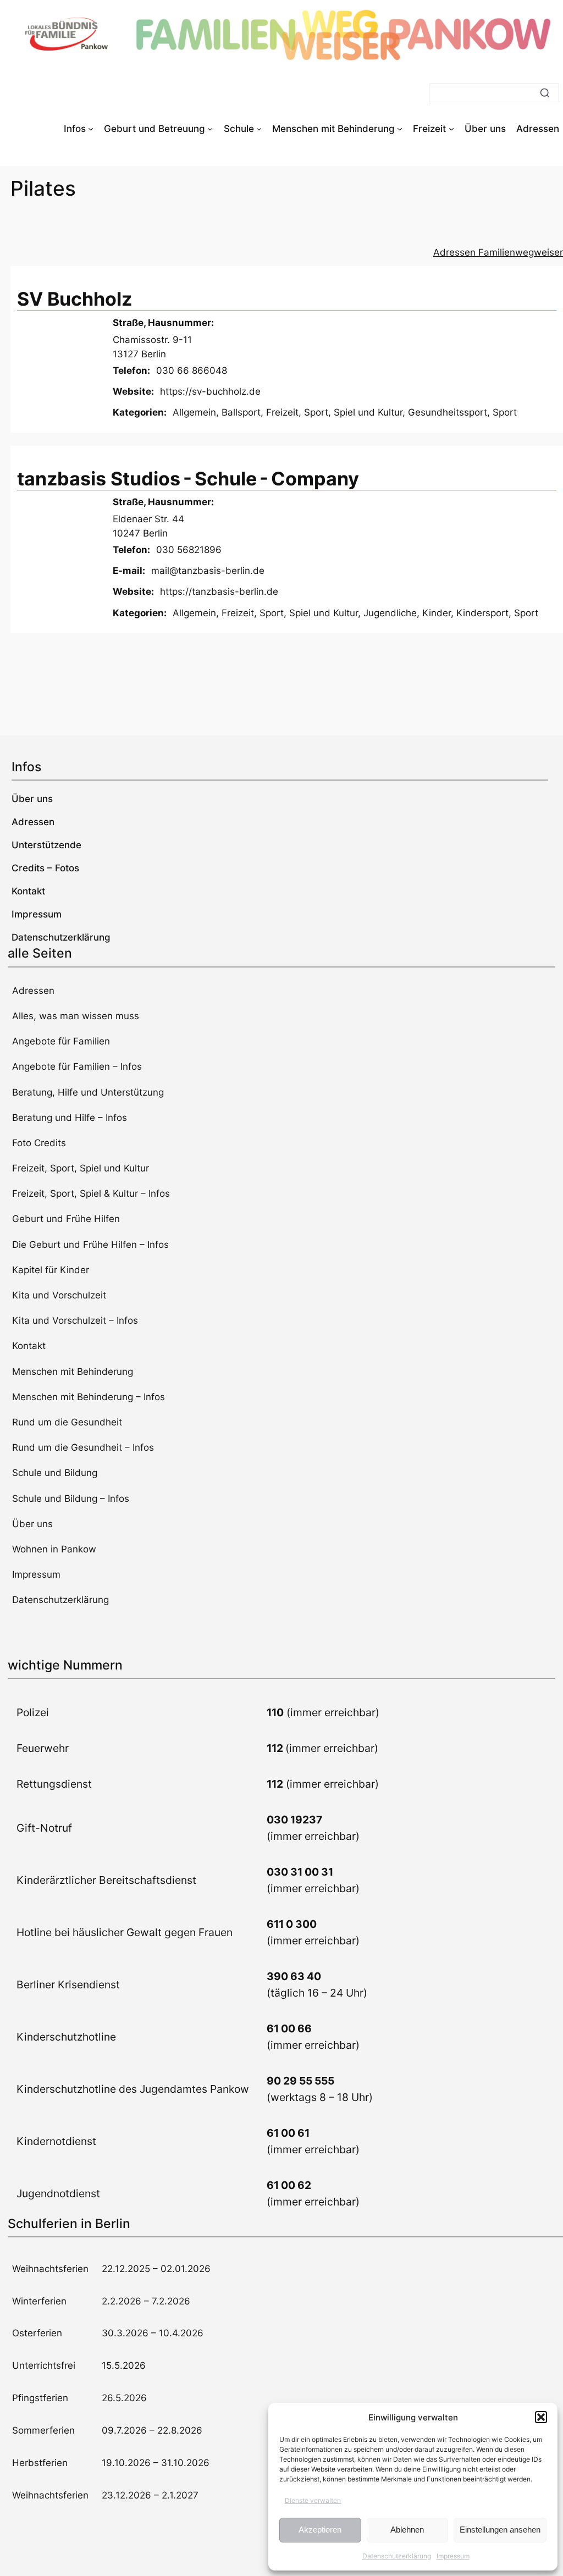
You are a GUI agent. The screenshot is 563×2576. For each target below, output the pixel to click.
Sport (505, 412)
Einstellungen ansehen (500, 2530)
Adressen (33, 991)
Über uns (32, 1524)
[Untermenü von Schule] (259, 129)
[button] (541, 2417)
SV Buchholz (74, 299)
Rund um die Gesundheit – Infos (83, 1447)
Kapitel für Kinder (51, 1270)
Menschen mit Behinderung (73, 1372)
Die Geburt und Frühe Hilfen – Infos (90, 1245)
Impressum (453, 2556)
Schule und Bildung (55, 1473)
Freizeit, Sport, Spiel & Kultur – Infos (91, 1193)
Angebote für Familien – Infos (77, 1066)
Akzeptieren (320, 2530)
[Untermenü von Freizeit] (451, 129)
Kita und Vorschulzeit (59, 1295)
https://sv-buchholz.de (210, 391)
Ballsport (241, 412)
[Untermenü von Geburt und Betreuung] (210, 129)
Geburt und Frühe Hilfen (66, 1219)
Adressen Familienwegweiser (498, 252)
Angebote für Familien (61, 1041)
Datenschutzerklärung (397, 2556)
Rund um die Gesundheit (67, 1422)
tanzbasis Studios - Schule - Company (188, 479)
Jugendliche (390, 613)
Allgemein (194, 412)
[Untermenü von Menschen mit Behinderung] (400, 129)
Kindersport (482, 613)
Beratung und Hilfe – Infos (70, 1118)
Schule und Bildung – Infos (71, 1499)
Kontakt (29, 1346)
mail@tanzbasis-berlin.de (208, 571)
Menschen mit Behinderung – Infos (89, 1397)
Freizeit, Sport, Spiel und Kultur (334, 412)
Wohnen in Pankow (54, 1549)
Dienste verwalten (313, 2500)
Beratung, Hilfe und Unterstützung (88, 1092)
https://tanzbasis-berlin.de (219, 592)
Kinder (437, 613)
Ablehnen (407, 2530)
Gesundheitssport (448, 412)
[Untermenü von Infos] (91, 129)
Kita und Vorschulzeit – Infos (75, 1320)
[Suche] (545, 93)
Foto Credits (39, 1143)
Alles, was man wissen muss (76, 1016)
